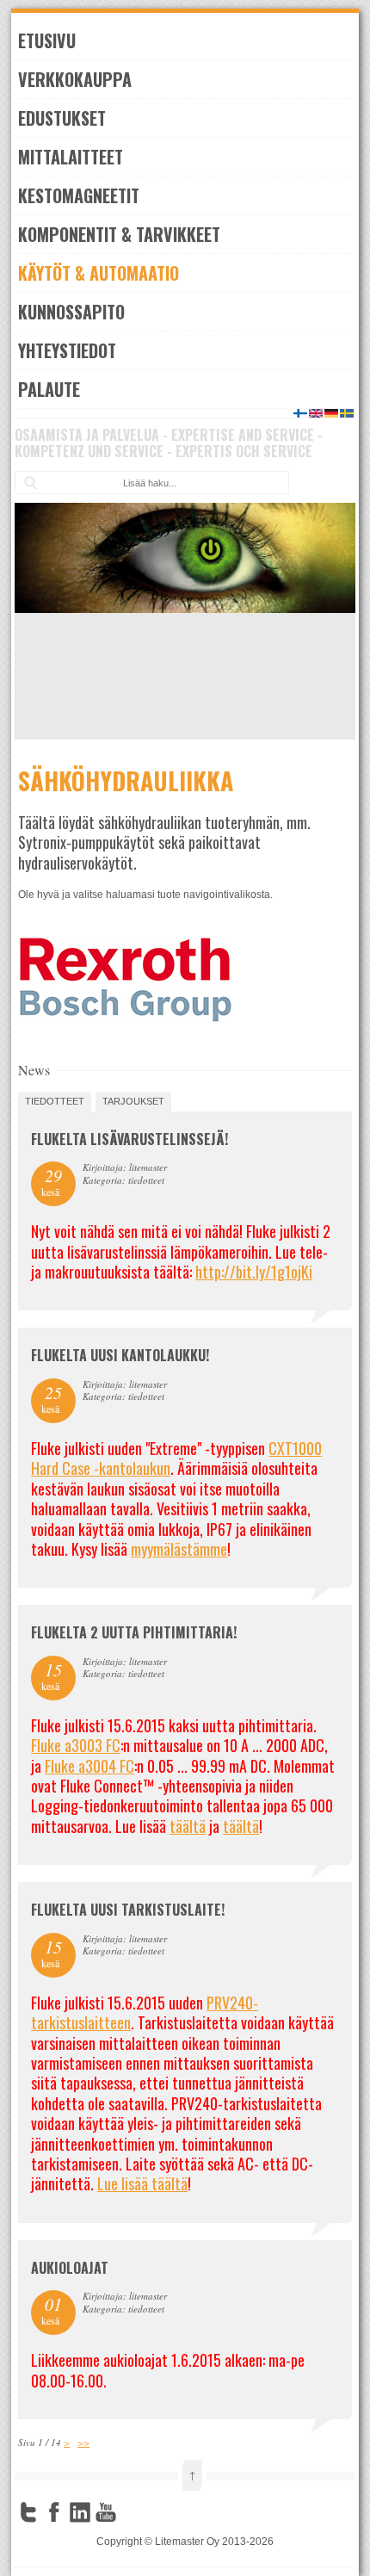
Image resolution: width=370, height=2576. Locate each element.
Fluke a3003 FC (76, 1745)
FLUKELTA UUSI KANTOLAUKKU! (120, 1355)
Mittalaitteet (71, 157)
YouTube (106, 2512)
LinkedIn (80, 2512)
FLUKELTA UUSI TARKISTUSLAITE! (128, 1910)
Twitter (28, 2512)
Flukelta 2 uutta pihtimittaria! (134, 1632)
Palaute (49, 389)
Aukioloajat (70, 2268)
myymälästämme (179, 1549)
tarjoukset (133, 1101)
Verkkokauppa (75, 79)
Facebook (54, 2512)
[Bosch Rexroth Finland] (126, 1020)
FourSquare (132, 2512)
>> (83, 2442)
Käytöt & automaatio (99, 273)
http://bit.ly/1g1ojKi (254, 1272)
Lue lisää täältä (142, 2183)
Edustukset (62, 118)
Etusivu (47, 40)
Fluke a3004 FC (89, 1766)
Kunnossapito (71, 312)
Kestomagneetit (79, 195)
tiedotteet (55, 1101)
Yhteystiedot (67, 350)
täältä (188, 1826)
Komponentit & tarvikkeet (119, 234)
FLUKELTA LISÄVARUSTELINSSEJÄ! (129, 1139)
